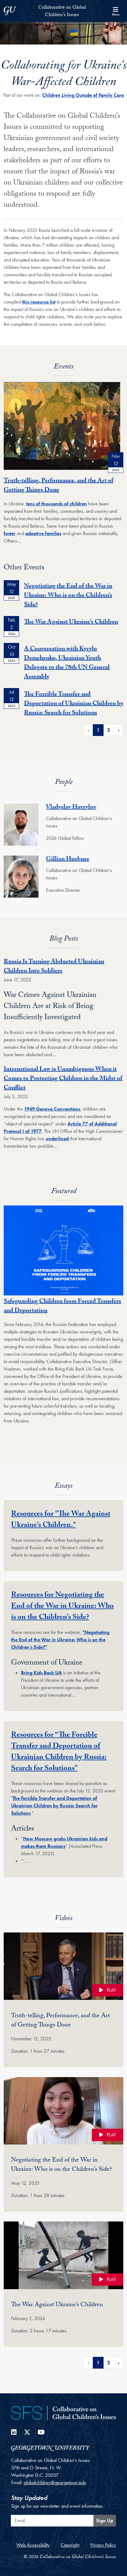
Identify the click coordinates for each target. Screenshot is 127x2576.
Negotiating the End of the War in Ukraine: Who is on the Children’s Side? (68, 596)
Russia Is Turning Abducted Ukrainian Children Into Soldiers (54, 967)
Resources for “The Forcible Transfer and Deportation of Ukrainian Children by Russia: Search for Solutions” (59, 1752)
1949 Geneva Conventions (52, 1109)
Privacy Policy (103, 2545)
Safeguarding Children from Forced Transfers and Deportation (62, 1307)
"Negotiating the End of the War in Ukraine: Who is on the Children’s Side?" (60, 1640)
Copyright (70, 2545)
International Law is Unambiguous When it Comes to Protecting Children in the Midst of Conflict (63, 1079)
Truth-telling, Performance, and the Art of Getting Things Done (59, 486)
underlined (57, 1139)
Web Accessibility (33, 2545)
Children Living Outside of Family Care (83, 95)
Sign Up (105, 2521)
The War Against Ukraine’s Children (71, 623)
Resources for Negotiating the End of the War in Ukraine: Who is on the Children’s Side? (62, 1607)
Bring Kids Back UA (41, 1673)
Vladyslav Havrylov (71, 808)
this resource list (39, 302)
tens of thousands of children (57, 504)
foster (10, 533)
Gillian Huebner (68, 860)
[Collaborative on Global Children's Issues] (63, 2412)
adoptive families (43, 533)
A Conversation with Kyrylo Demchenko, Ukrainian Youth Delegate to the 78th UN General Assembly (67, 663)
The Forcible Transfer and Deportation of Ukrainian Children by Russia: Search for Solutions (74, 704)
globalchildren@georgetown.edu (55, 2482)
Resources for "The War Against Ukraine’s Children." (61, 1520)
